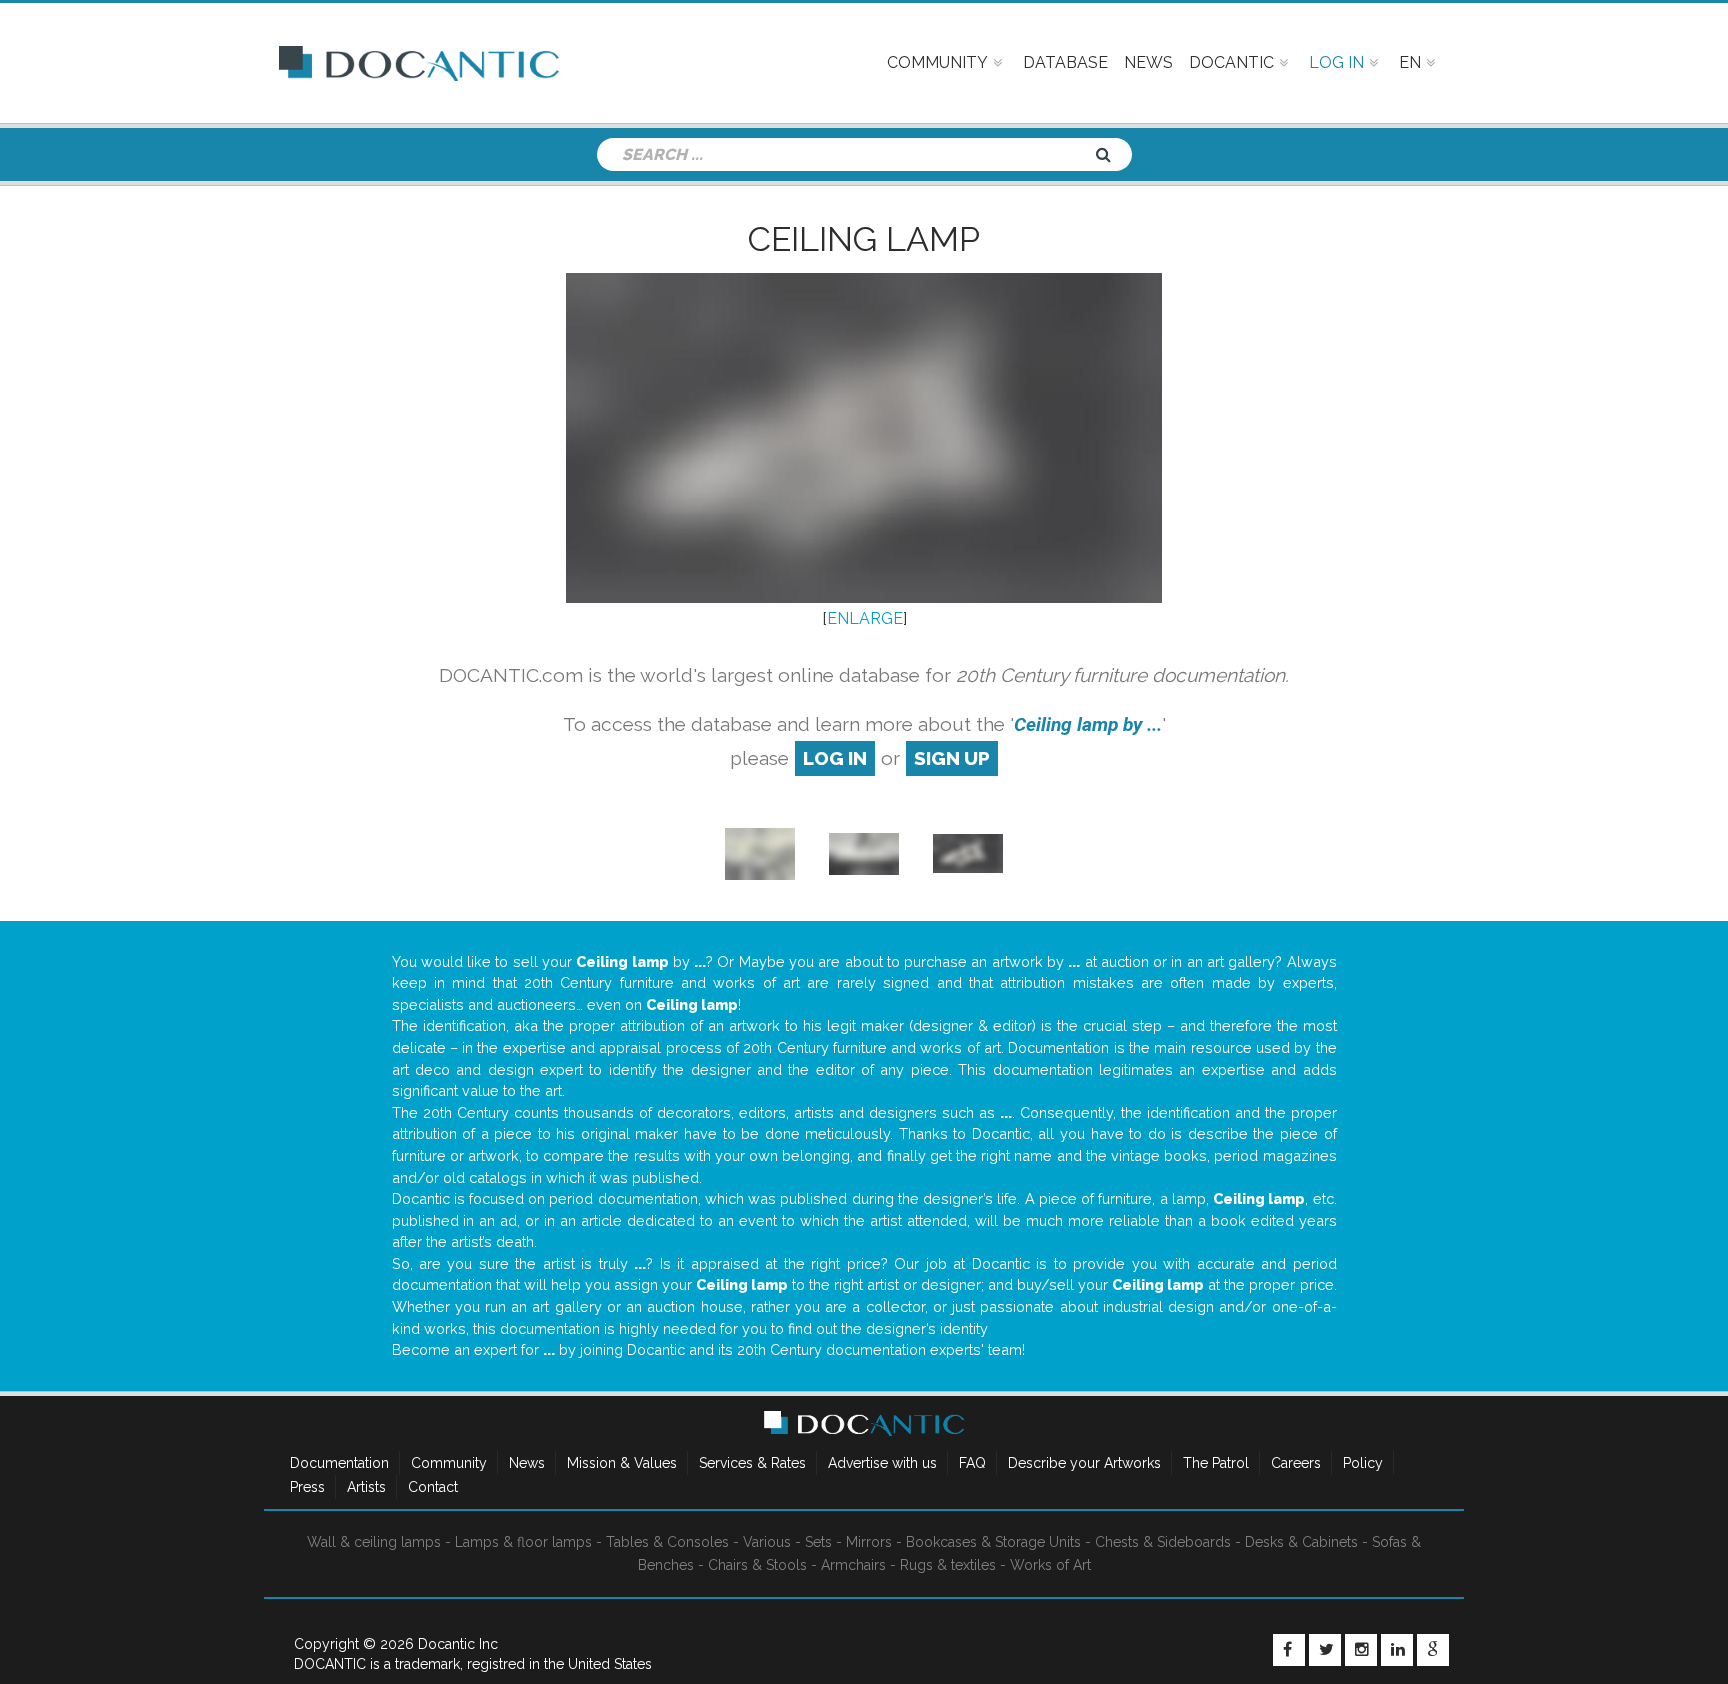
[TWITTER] (1325, 1650)
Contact (433, 1487)
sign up (952, 758)
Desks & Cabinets (1301, 1542)
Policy (1363, 1463)
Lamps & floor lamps (523, 1542)
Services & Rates (752, 1463)
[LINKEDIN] (1397, 1650)
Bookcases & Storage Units (993, 1542)
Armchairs (853, 1565)
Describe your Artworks (1084, 1463)
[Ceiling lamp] (968, 852)
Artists (366, 1487)
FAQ (972, 1463)
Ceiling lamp (864, 239)
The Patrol (1216, 1463)
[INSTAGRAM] (1361, 1650)
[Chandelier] (760, 852)
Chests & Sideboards (1163, 1542)
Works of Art (1050, 1565)
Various (767, 1542)
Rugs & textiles (948, 1565)
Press (307, 1487)
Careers (1296, 1463)
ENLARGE (865, 618)
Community (449, 1463)
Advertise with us (882, 1463)
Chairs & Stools (757, 1565)
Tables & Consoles (667, 1542)
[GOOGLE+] (1433, 1650)
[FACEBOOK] (1289, 1650)
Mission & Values (622, 1463)
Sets (818, 1542)
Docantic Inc (458, 1644)
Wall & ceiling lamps (374, 1542)
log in (835, 758)
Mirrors (869, 1542)
